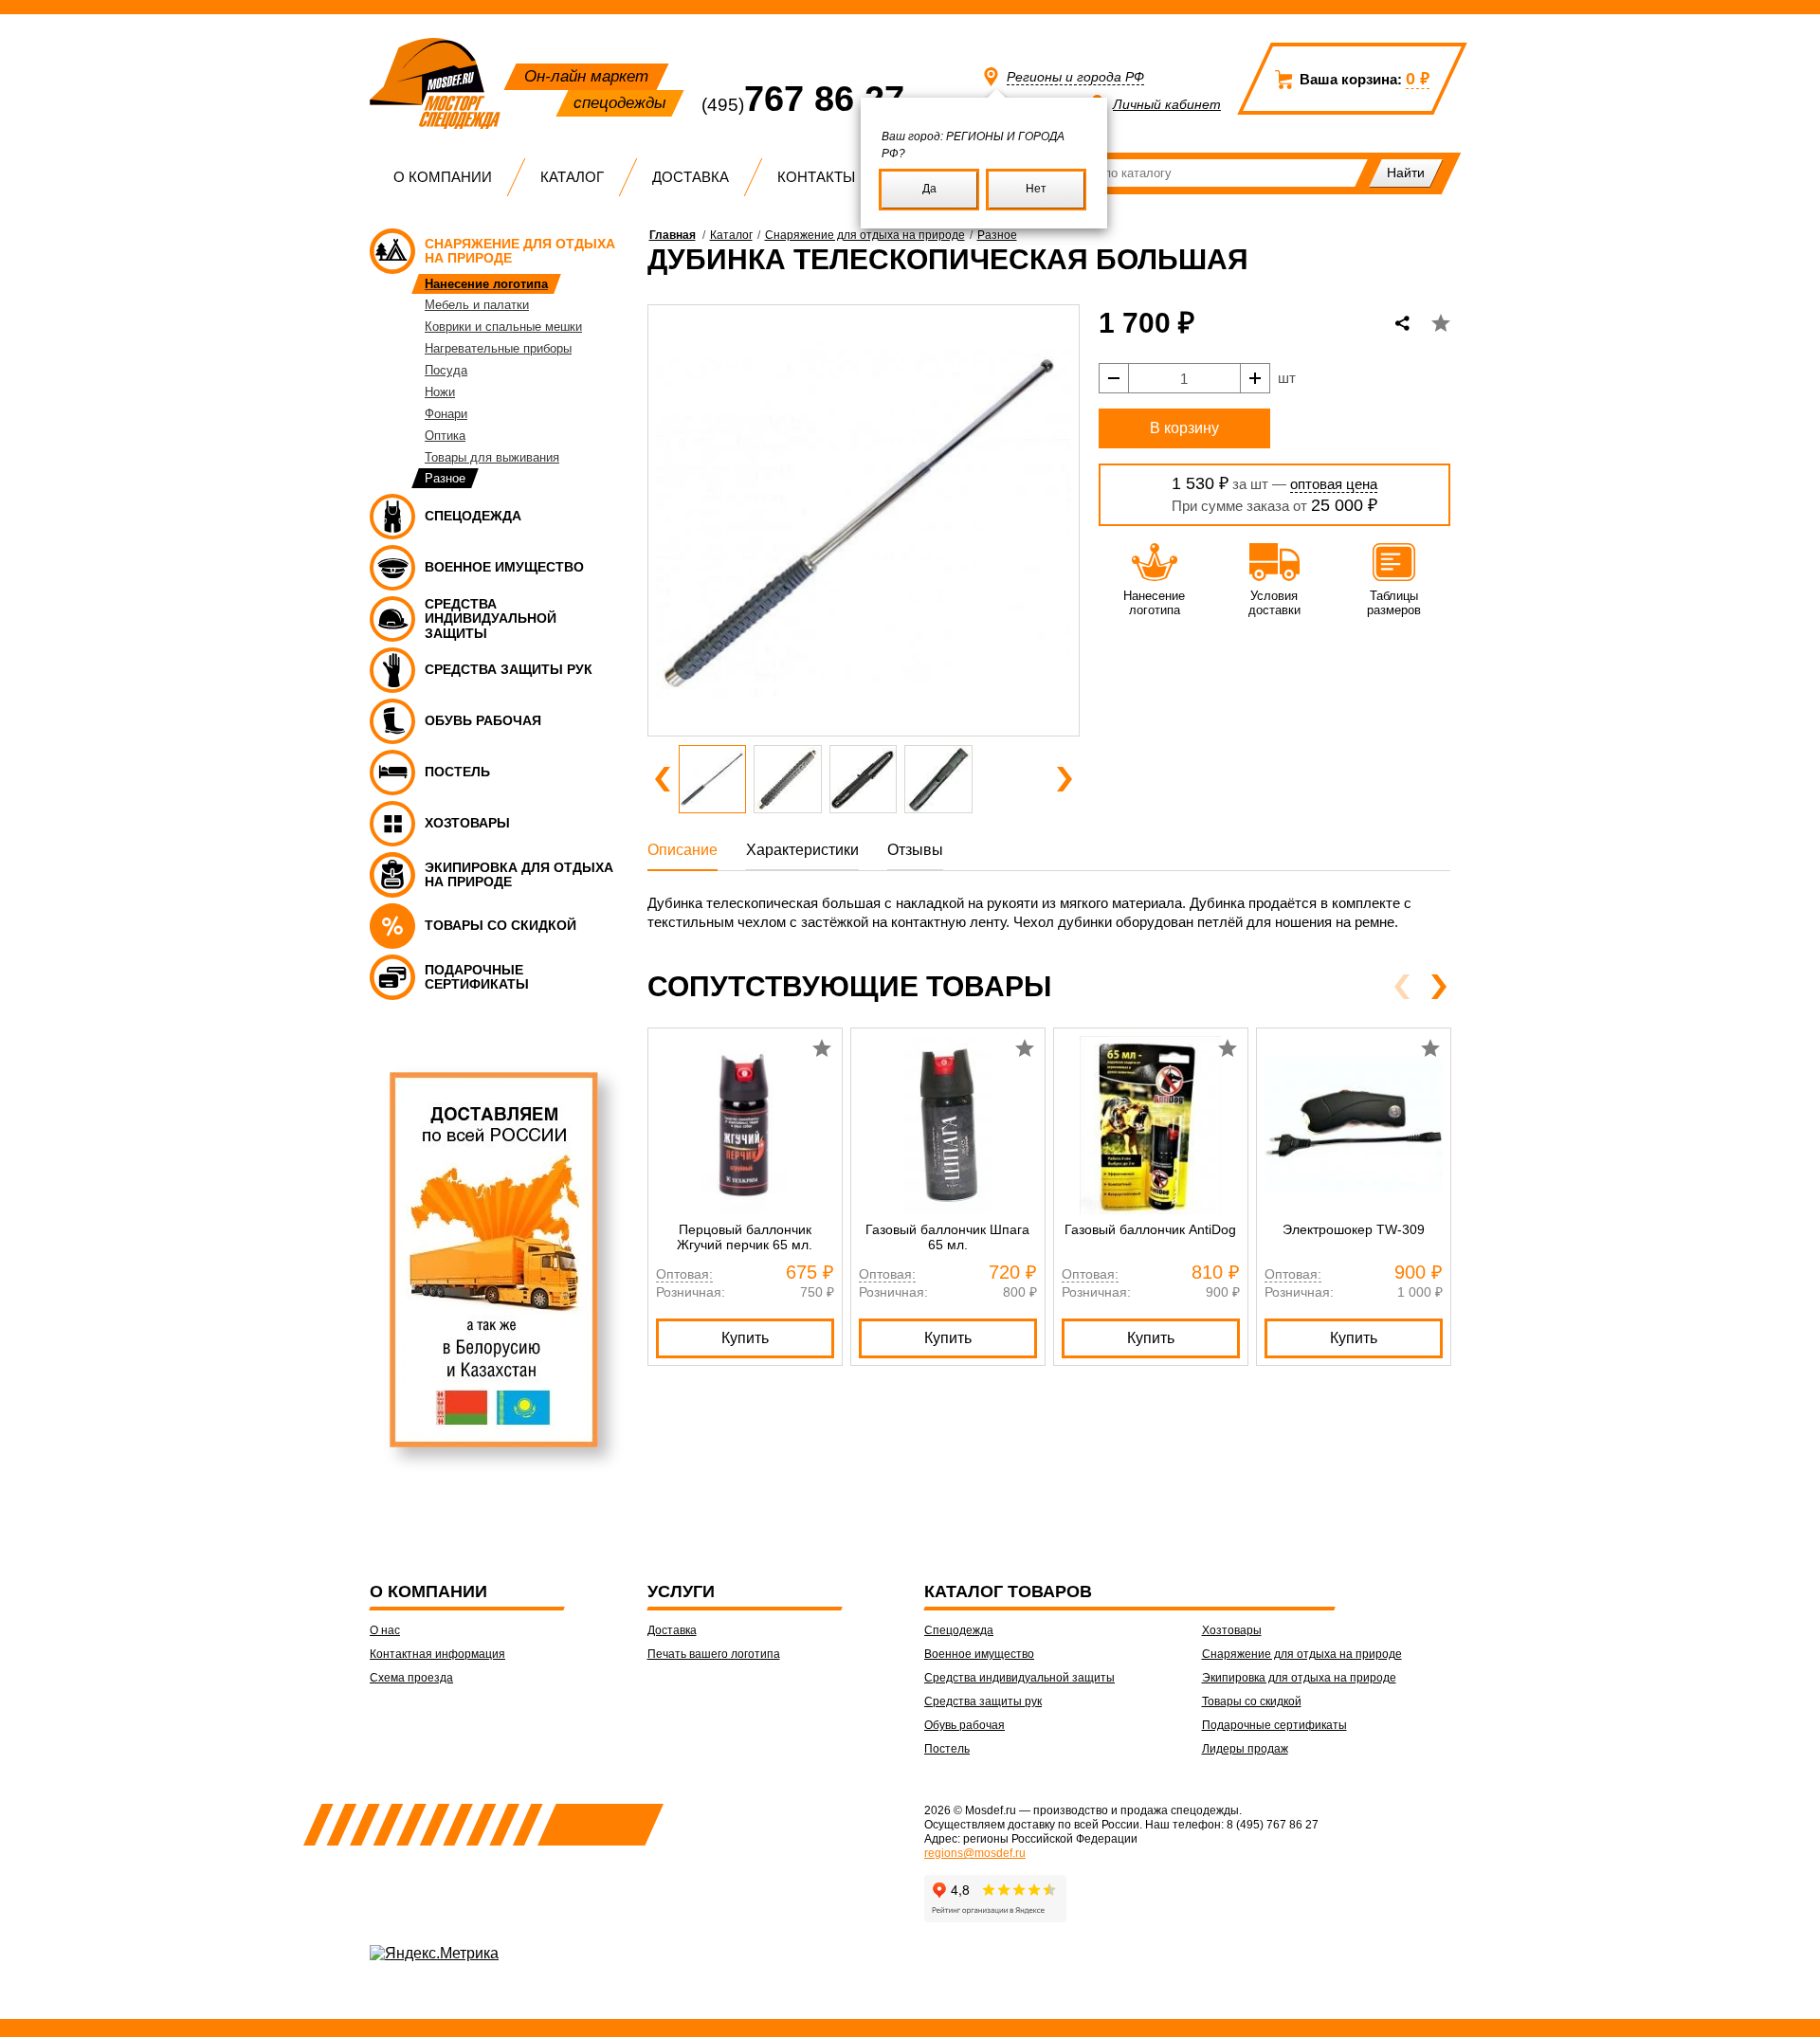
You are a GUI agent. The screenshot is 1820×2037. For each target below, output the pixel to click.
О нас (385, 1630)
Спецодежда (959, 1630)
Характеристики (802, 850)
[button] (663, 779)
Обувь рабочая (965, 1725)
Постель (947, 1749)
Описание (682, 850)
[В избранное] (1441, 323)
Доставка (691, 177)
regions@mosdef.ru (975, 1853)
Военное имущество (979, 1654)
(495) (803, 105)
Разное (997, 235)
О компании (443, 177)
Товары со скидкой (1252, 1701)
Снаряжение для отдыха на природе (865, 235)
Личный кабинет (1167, 104)
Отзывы (915, 850)
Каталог (572, 177)
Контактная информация (437, 1654)
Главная (673, 235)
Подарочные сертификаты (1274, 1725)
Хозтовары (1232, 1630)
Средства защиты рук (983, 1701)
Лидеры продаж (1245, 1749)
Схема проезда (411, 1678)
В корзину (1184, 428)
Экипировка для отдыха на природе (1299, 1678)
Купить (745, 1338)
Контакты (816, 177)
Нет (1036, 189)
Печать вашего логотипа (714, 1654)
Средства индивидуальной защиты (1019, 1678)
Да (929, 189)
